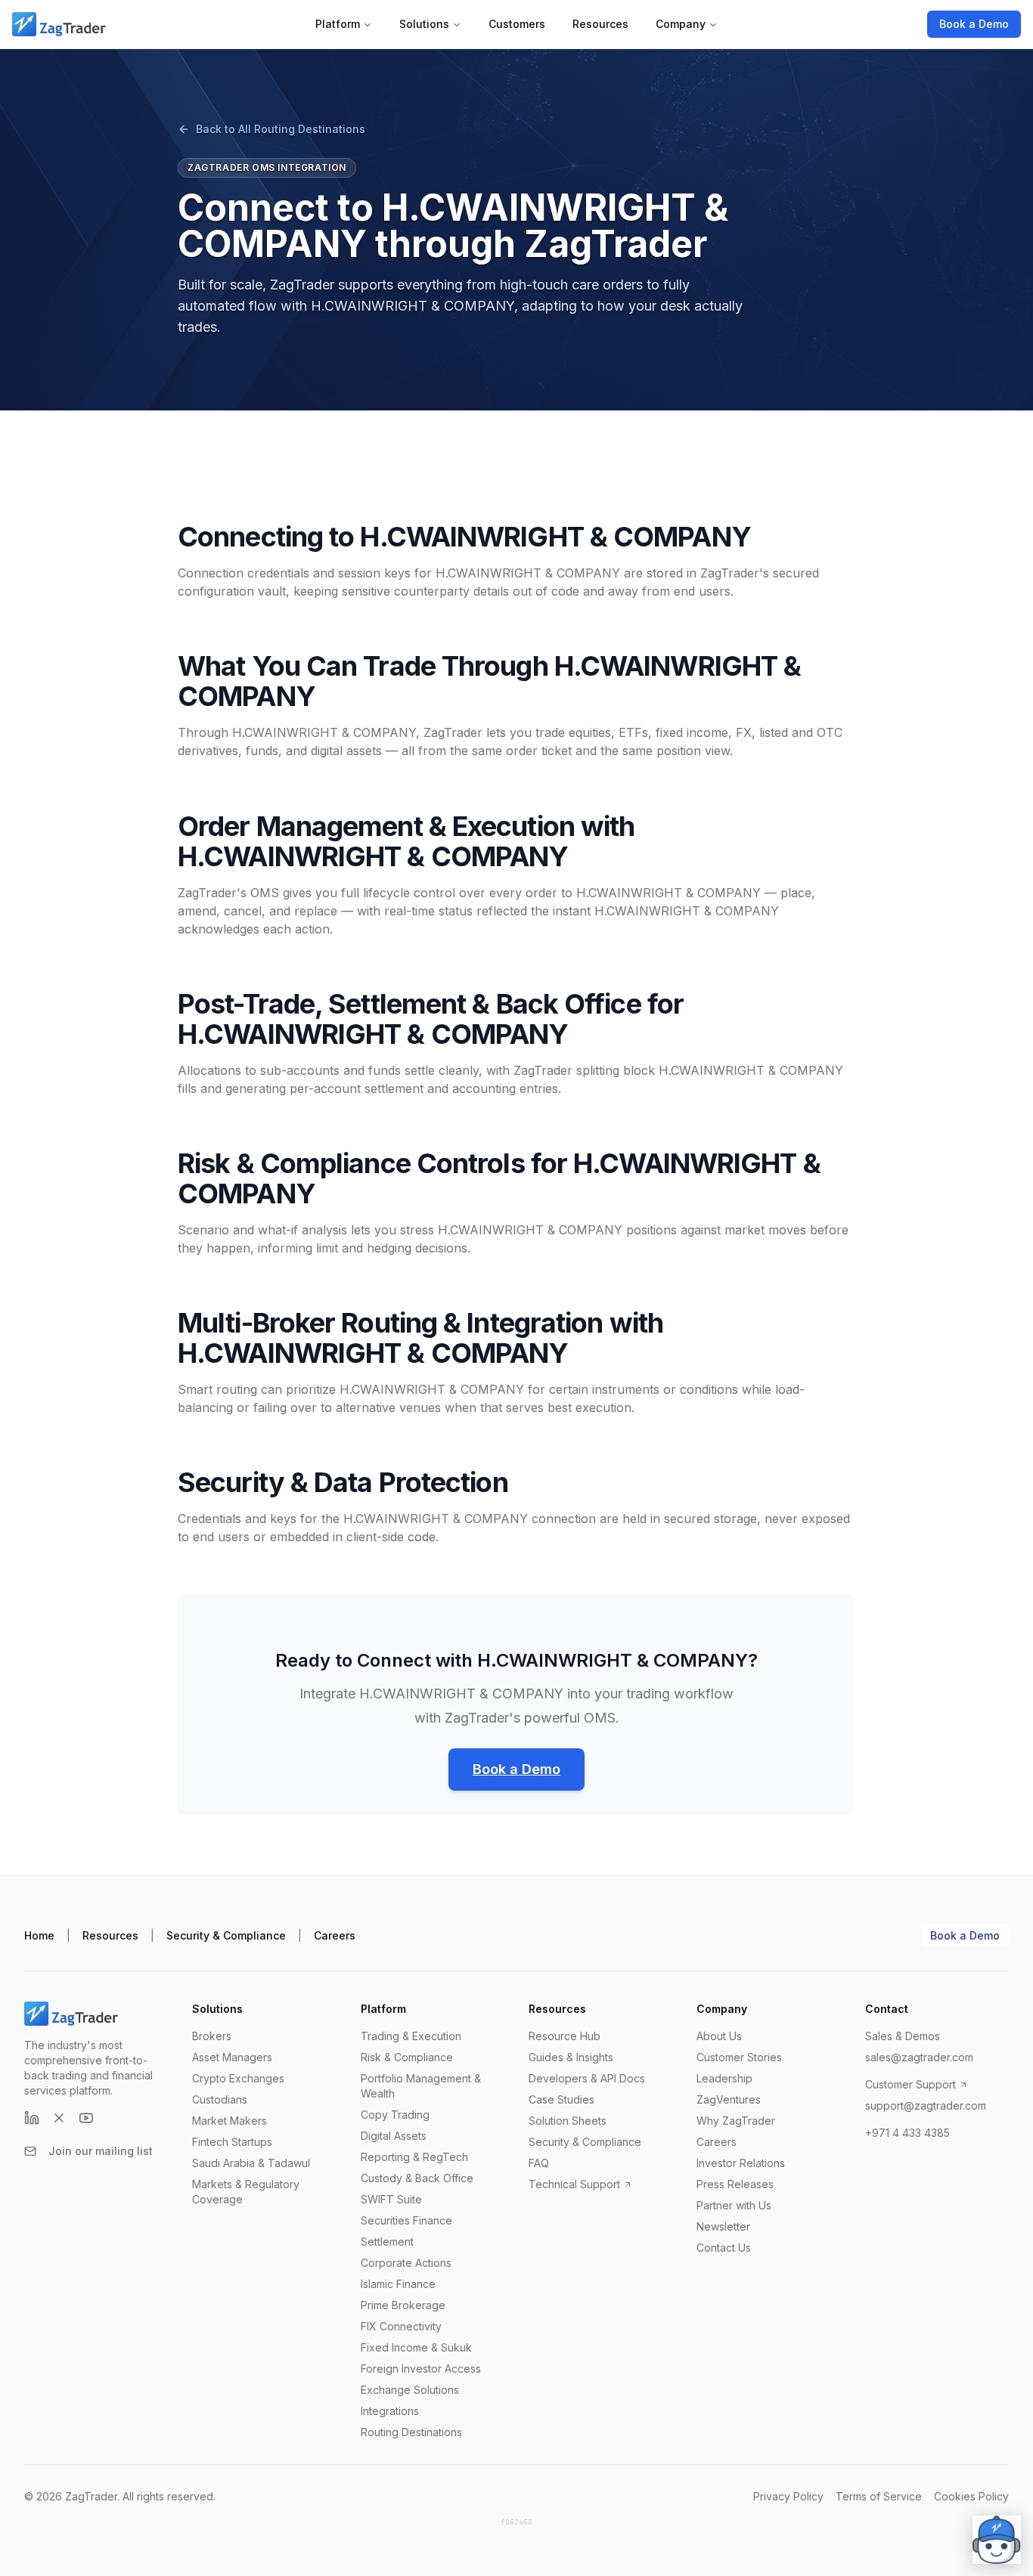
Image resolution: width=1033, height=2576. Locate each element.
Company (681, 24)
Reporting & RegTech (414, 2157)
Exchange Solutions (410, 2390)
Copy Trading (395, 2115)
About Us (719, 2036)
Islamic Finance (398, 2284)
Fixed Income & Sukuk (416, 2347)
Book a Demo (974, 24)
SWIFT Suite (391, 2199)
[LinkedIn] (32, 2118)
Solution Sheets (568, 2121)
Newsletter (723, 2226)
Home (39, 1935)
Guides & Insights (571, 2057)
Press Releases (735, 2184)
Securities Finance (406, 2220)
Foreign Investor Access (421, 2369)
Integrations (390, 2411)
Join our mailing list (101, 2151)
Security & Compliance (226, 1935)
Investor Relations (741, 2163)
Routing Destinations (411, 2432)
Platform (338, 24)
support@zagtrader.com (926, 2105)
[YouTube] (86, 2118)
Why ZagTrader (736, 2121)
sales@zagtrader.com (919, 2057)
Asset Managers (232, 2057)
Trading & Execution (411, 2036)
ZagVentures (729, 2099)
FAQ (539, 2163)
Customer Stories (739, 2057)
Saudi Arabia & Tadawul (251, 2163)
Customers (517, 24)
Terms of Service (879, 2496)
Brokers (212, 2036)
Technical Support (574, 2184)
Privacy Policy (788, 2496)
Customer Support (910, 2084)
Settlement (387, 2242)
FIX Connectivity (401, 2326)
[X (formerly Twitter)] (59, 2118)
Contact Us (724, 2248)
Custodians (220, 2099)
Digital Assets (394, 2136)
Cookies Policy (971, 2496)
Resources (600, 24)
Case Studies (561, 2099)
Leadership (724, 2078)
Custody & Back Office (417, 2178)
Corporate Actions (406, 2263)
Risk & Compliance (407, 2057)
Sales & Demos (903, 2036)
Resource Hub (565, 2036)
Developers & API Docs (587, 2078)
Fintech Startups (232, 2142)
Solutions (424, 24)
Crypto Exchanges (238, 2078)
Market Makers (230, 2121)
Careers (335, 1935)
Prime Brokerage (403, 2305)
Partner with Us (734, 2205)
